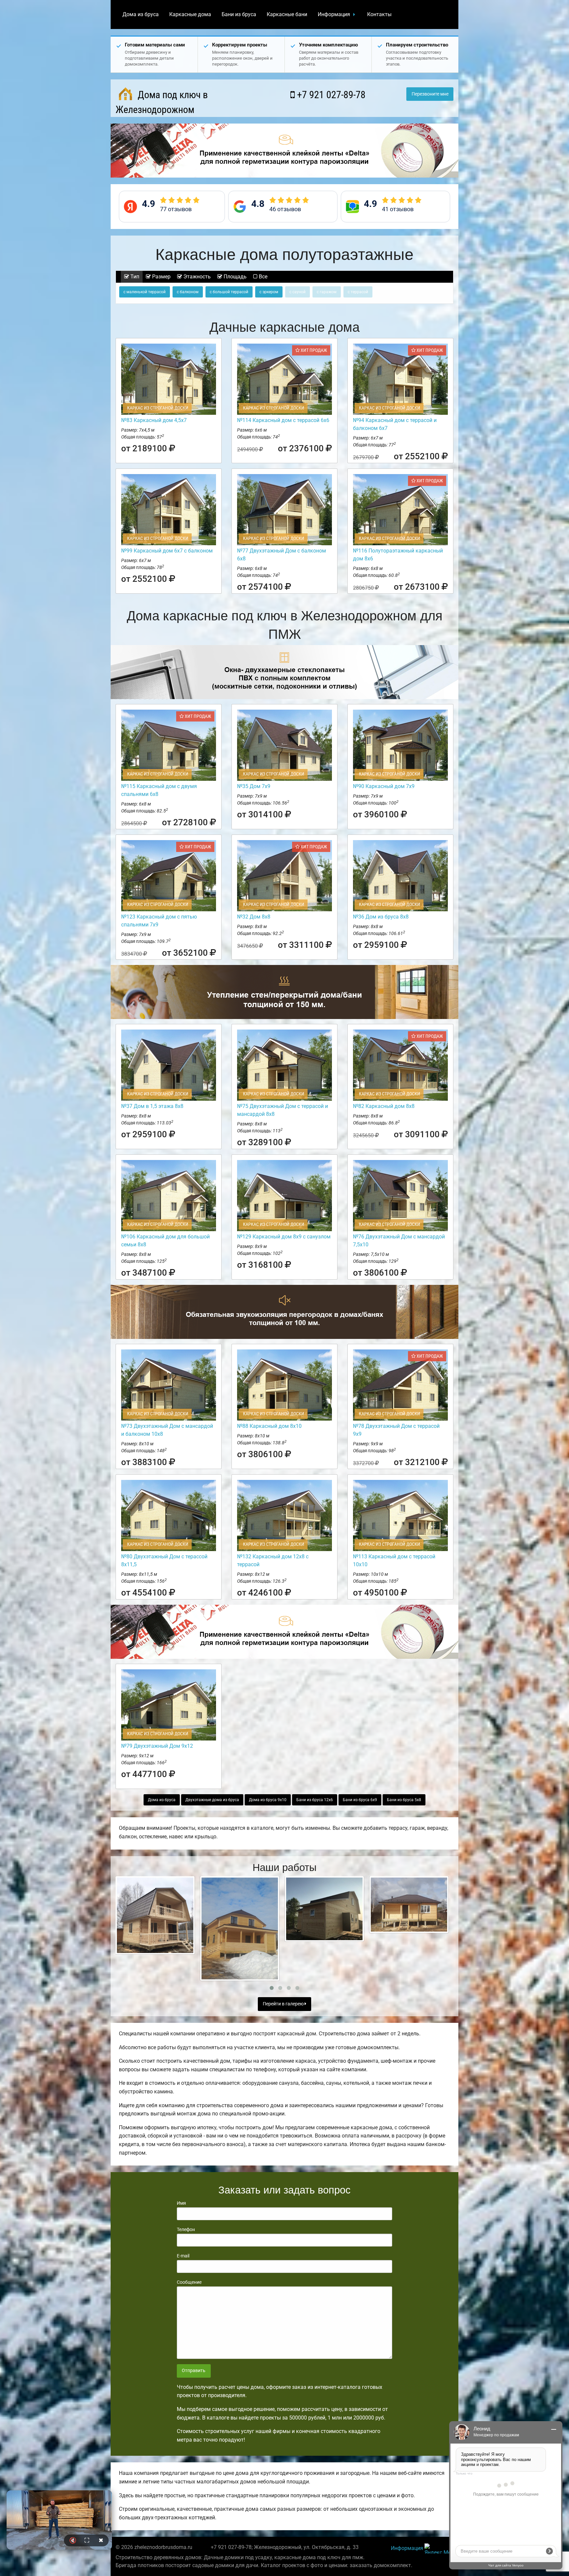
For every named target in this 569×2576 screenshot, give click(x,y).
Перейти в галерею (284, 2004)
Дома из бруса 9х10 (268, 1800)
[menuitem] (141, 14)
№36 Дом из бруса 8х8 (381, 917)
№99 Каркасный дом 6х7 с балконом (167, 551)
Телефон (186, 2229)
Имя (181, 2203)
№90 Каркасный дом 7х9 (384, 786)
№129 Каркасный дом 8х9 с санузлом (284, 1237)
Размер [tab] (161, 277)
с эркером (269, 292)
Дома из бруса (141, 14)
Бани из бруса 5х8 (404, 1800)
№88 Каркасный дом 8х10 (269, 1426)
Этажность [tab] (196, 277)
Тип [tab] (134, 277)
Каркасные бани (287, 14)
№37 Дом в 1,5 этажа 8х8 (152, 1106)
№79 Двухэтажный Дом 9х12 (157, 1746)
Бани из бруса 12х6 (315, 1800)
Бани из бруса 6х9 (360, 1800)
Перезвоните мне (430, 94)
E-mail (183, 2256)
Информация (334, 14)
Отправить (194, 2371)
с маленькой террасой (145, 292)
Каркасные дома (190, 14)
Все (262, 277)
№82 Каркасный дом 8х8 (384, 1106)
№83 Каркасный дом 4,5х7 (154, 420)
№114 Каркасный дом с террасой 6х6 (283, 420)
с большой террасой (229, 292)
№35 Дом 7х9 (254, 786)
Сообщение (189, 2282)
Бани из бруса (239, 14)
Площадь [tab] (234, 277)
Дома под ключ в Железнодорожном (162, 102)
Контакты (379, 14)
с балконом (188, 292)
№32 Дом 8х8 (254, 917)
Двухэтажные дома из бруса (212, 1800)
